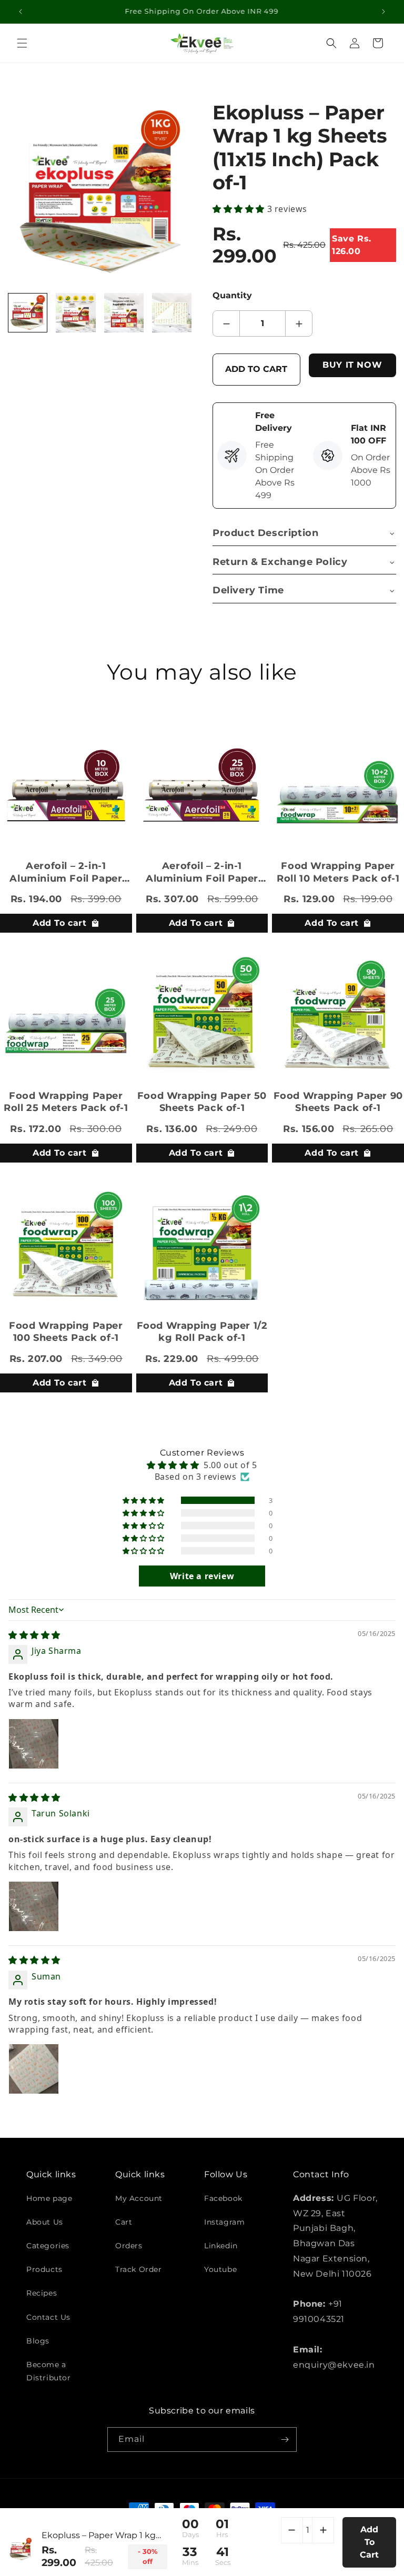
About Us (45, 2222)
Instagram (224, 2222)
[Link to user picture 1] (34, 1744)
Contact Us (48, 2317)
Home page (49, 2198)
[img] (34, 1635)
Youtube (220, 2269)
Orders (129, 2246)
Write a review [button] (202, 1576)
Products (44, 2269)
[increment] (299, 324)
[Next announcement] (383, 12)
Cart (124, 2222)
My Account (139, 2198)
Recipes (42, 2293)
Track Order (139, 2269)
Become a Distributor (49, 2371)
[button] (22, 43)
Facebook (223, 2198)
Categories (48, 2246)
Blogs (38, 2341)
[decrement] (226, 324)
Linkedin (221, 2246)
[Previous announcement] (21, 12)
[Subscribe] (285, 2439)
